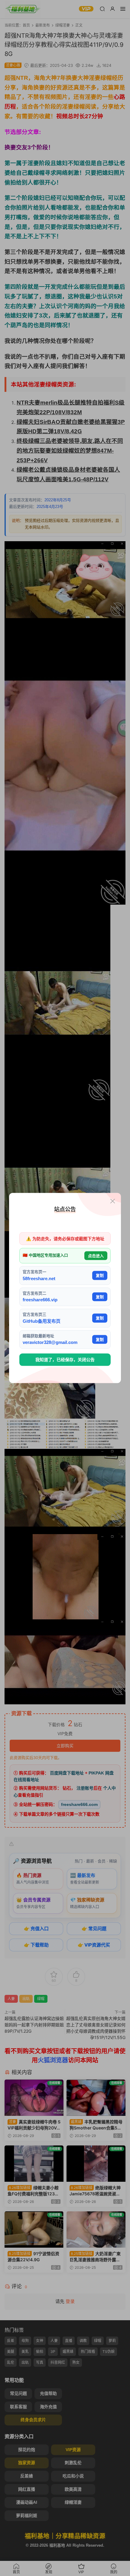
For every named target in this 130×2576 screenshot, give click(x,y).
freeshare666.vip (40, 1300)
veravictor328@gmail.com (50, 1342)
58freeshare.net (39, 1278)
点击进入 (96, 1255)
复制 (100, 1275)
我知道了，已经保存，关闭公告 (65, 1360)
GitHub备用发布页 (42, 1321)
